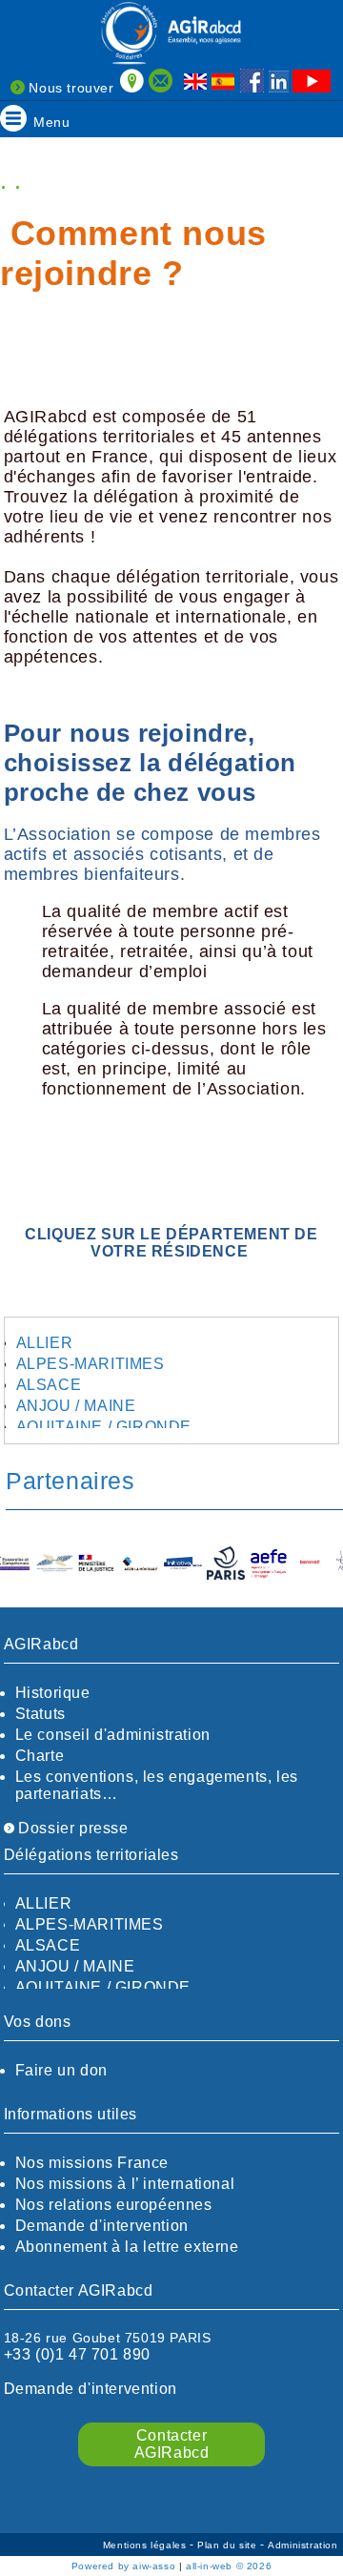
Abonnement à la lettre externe (127, 2247)
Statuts (40, 1714)
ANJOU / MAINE (76, 1406)
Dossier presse (71, 1828)
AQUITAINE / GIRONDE (104, 1427)
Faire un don (61, 2070)
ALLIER (45, 1343)
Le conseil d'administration (113, 1735)
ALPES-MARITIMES (91, 1364)
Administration (303, 2545)
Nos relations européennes (114, 2205)
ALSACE (49, 1385)
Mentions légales (146, 2545)
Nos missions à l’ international (125, 2184)
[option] (28, 1564)
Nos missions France (92, 2163)
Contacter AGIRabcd (172, 2444)
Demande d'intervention (102, 2226)
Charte (40, 1756)
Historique (53, 1693)
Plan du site (229, 2545)
